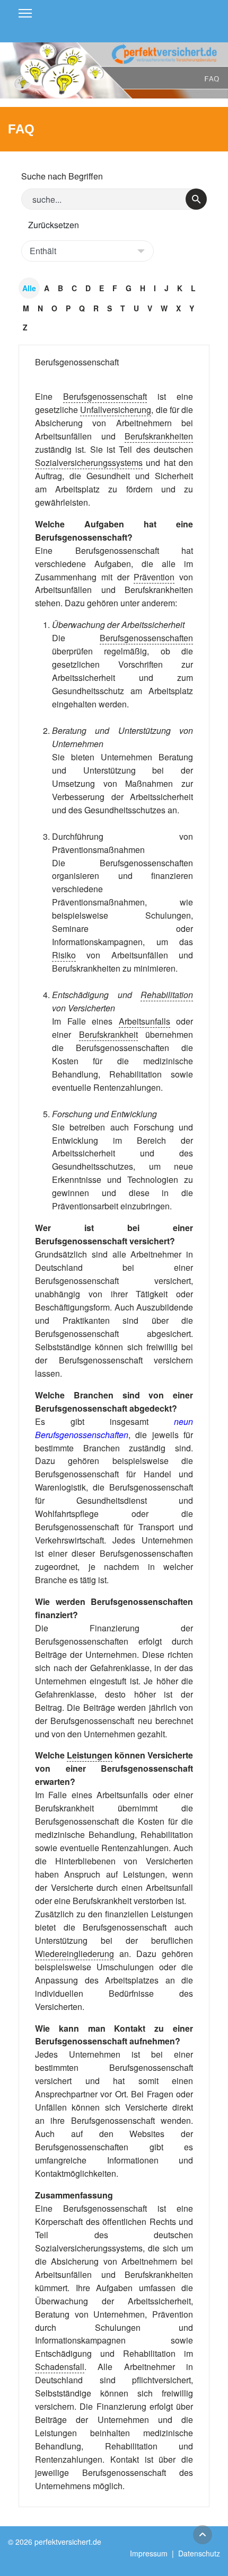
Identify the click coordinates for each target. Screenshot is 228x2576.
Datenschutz (199, 2553)
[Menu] (25, 13)
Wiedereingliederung (74, 1954)
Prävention (154, 577)
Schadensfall (60, 2367)
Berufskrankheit (108, 1034)
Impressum (149, 2553)
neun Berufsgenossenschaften (114, 1428)
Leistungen (90, 1755)
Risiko (64, 955)
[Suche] (196, 199)
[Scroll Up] (203, 2535)
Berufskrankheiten (159, 436)
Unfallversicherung (116, 410)
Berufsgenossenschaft (77, 362)
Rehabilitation (167, 995)
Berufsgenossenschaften (146, 638)
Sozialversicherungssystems (89, 463)
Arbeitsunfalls (144, 1021)
